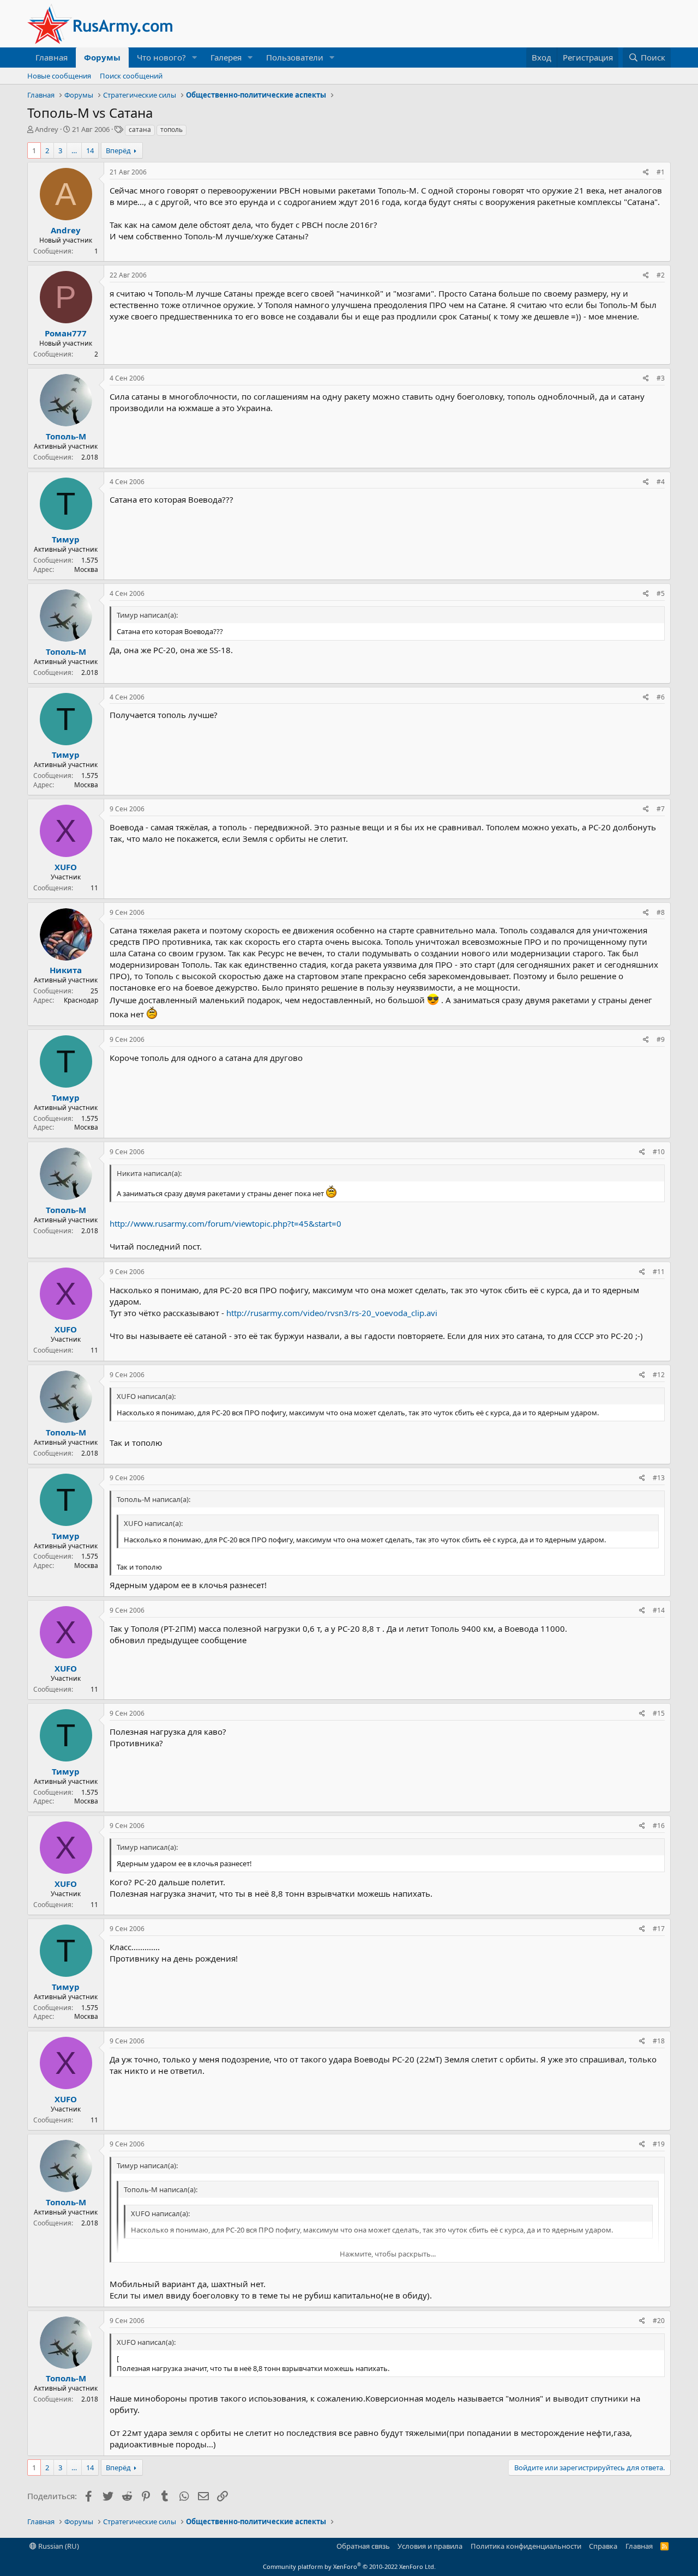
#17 (659, 1929)
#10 (659, 1152)
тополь (172, 129)
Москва (86, 569)
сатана (140, 129)
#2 (661, 275)
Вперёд (118, 150)
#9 (661, 1039)
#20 (659, 2321)
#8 (661, 912)
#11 (659, 1272)
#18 (659, 2041)
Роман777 (66, 333)
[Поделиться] (646, 173)
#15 (659, 1713)
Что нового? (161, 57)
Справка (603, 2546)
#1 (661, 172)
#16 (659, 1826)
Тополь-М (66, 436)
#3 (661, 378)
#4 (661, 482)
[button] (195, 58)
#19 (659, 2144)
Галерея (226, 57)
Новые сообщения (59, 76)
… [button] (74, 150)
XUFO (66, 867)
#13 (659, 1478)
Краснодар (81, 1000)
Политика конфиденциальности (526, 2546)
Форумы (102, 57)
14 (90, 150)
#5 (661, 593)
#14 (659, 1610)
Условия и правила (430, 2546)
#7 (661, 809)
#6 (661, 697)
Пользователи (295, 57)
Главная (52, 57)
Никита (66, 970)
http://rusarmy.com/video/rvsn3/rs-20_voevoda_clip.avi (332, 1313)
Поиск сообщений (131, 76)
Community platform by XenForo (349, 2566)
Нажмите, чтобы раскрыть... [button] (388, 2254)
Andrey (47, 129)
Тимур (66, 539)
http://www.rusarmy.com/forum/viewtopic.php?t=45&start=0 (225, 1223)
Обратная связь (363, 2546)
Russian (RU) (58, 2546)
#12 (659, 1375)
